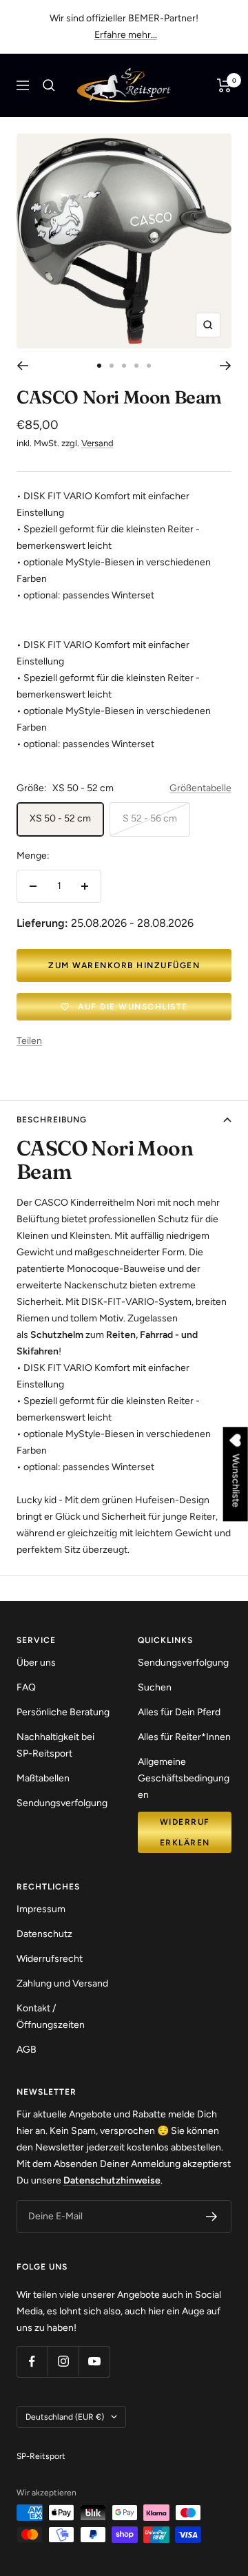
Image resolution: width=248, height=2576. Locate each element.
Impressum (41, 1909)
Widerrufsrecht (50, 1959)
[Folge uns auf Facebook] (32, 2362)
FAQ (26, 1687)
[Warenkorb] (224, 85)
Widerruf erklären (185, 1832)
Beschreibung (52, 1120)
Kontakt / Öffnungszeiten (51, 2017)
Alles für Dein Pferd (179, 1712)
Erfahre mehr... (126, 35)
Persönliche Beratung (63, 1712)
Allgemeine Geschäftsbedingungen (184, 1778)
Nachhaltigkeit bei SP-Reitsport (55, 1745)
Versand (97, 443)
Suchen (155, 1687)
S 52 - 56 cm (150, 818)
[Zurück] (22, 366)
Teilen (29, 1041)
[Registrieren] (212, 2217)
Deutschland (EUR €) (65, 2417)
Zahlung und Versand (62, 1983)
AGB (27, 2050)
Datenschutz (44, 1934)
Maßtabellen (43, 1778)
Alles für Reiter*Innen (184, 1737)
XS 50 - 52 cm (60, 818)
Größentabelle (200, 788)
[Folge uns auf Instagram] (63, 2362)
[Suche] (49, 85)
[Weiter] (226, 366)
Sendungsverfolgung (62, 1803)
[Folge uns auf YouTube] (94, 2362)
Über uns (36, 1663)
